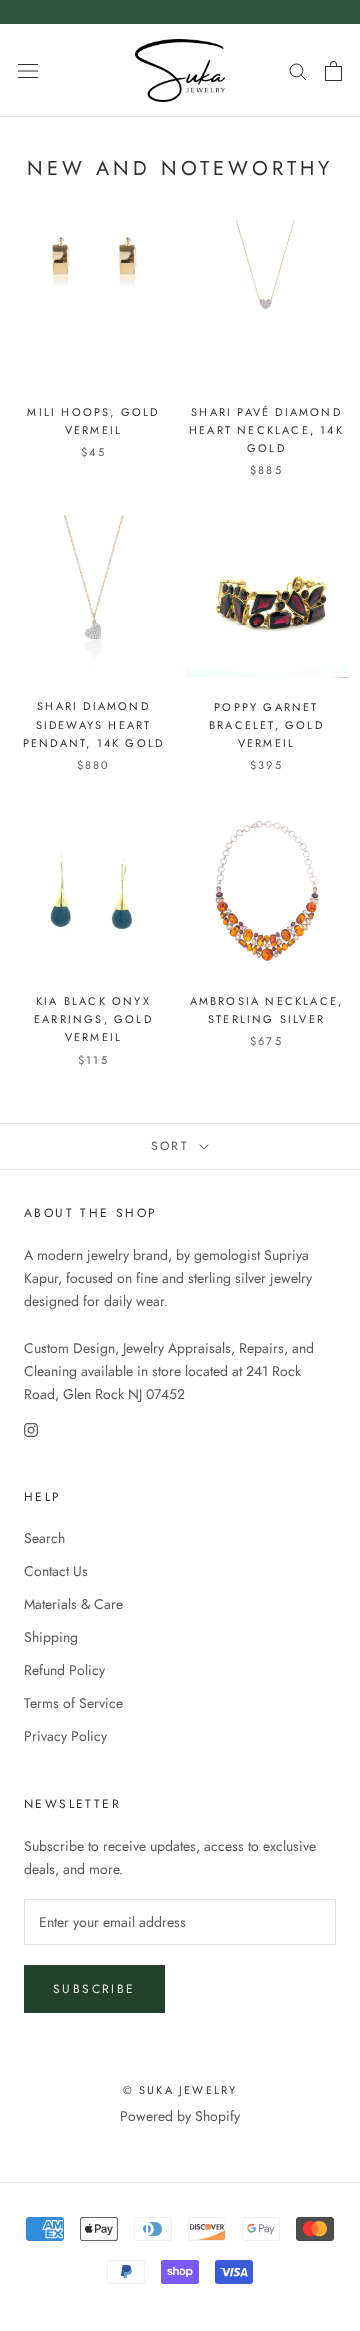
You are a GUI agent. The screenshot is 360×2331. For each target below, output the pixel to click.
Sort (173, 1146)
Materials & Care (73, 1604)
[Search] (298, 70)
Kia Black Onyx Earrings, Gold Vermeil (93, 1019)
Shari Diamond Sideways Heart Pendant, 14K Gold (93, 724)
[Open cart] (333, 71)
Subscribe (94, 1989)
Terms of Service (73, 1703)
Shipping (51, 1637)
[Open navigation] (28, 71)
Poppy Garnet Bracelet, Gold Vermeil (266, 725)
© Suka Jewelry (180, 2090)
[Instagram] (31, 1428)
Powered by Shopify (180, 2116)
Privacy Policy (65, 1736)
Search (44, 1538)
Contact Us (56, 1571)
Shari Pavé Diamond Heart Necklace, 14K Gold (266, 430)
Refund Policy (64, 1670)
